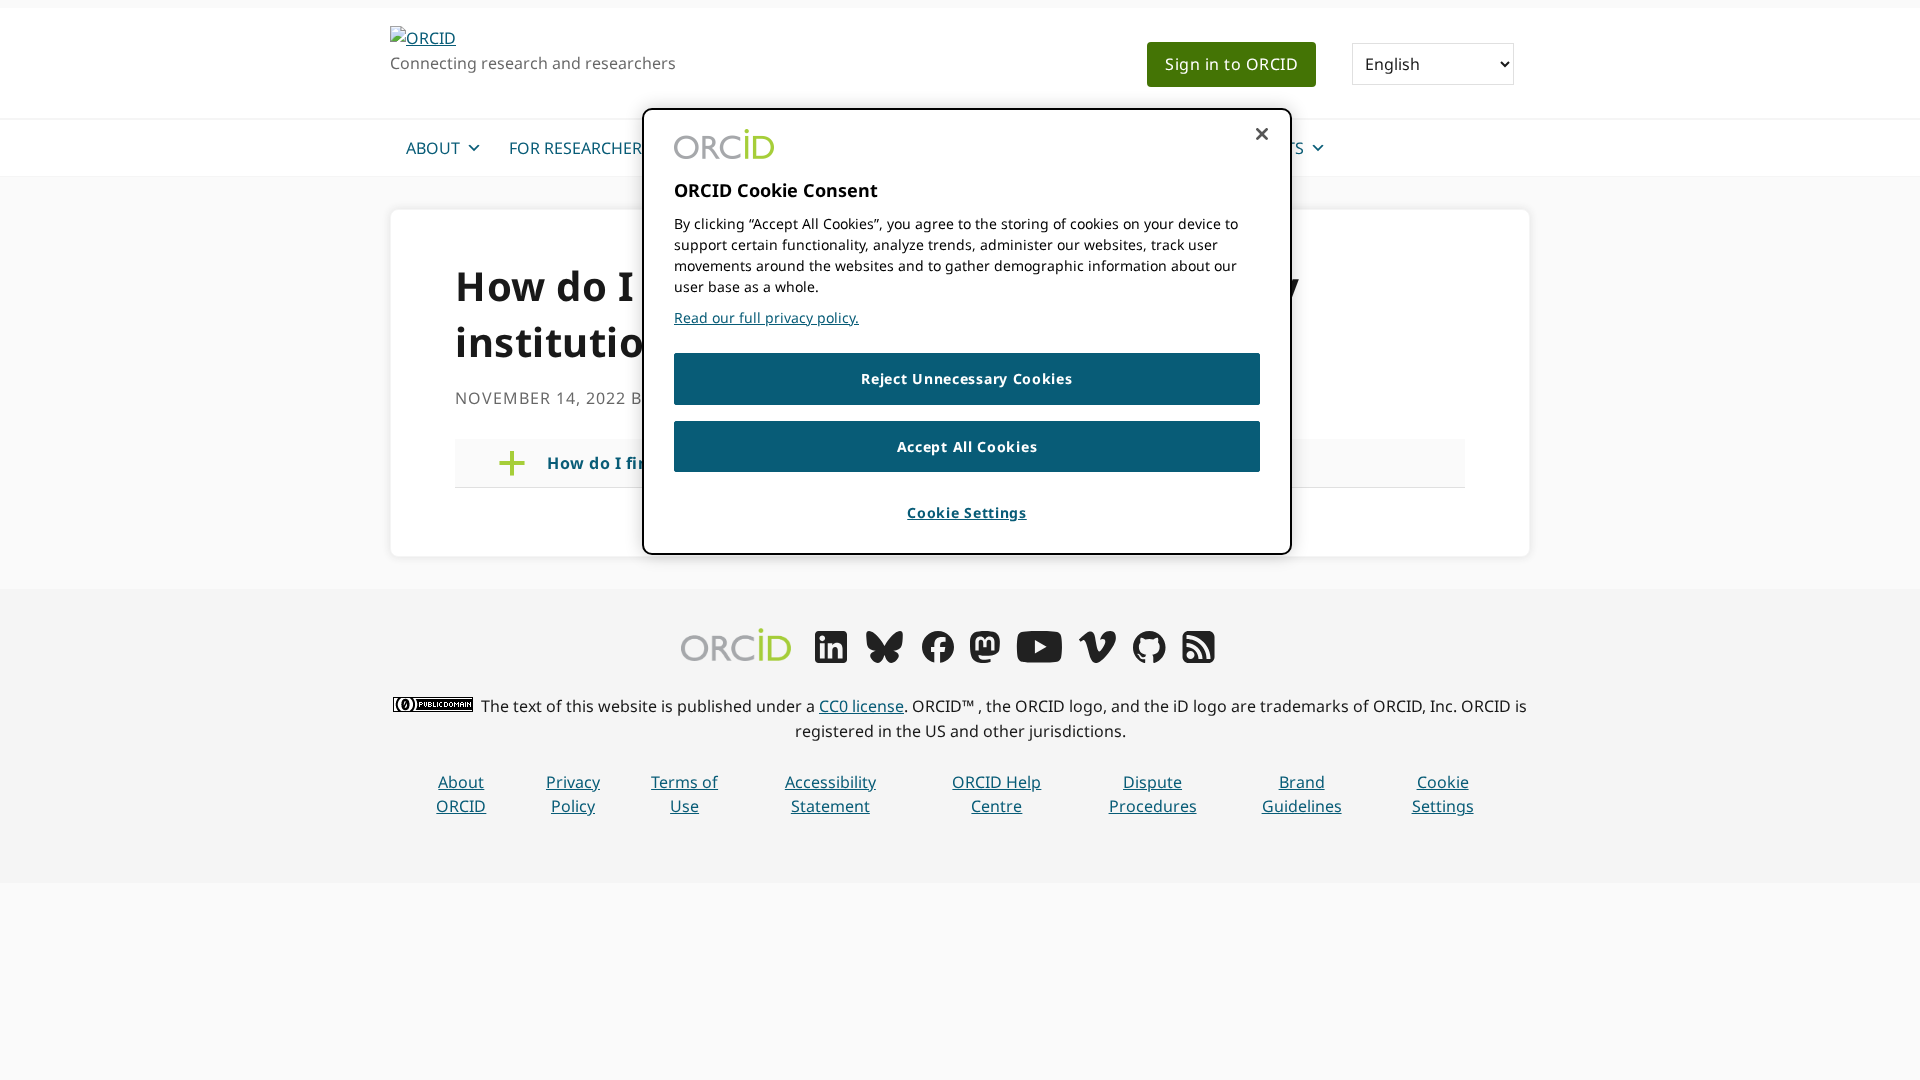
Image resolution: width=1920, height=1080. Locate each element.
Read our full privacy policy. (766, 317)
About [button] (433, 148)
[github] (1149, 657)
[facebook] (938, 657)
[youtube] (1039, 657)
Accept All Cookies (967, 446)
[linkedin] (831, 657)
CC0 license (861, 706)
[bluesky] (884, 657)
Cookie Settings (1443, 794)
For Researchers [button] (580, 148)
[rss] (1198, 657)
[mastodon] (985, 657)
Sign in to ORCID (1231, 64)
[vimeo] (1097, 657)
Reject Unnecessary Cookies (966, 378)
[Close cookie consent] (1262, 134)
